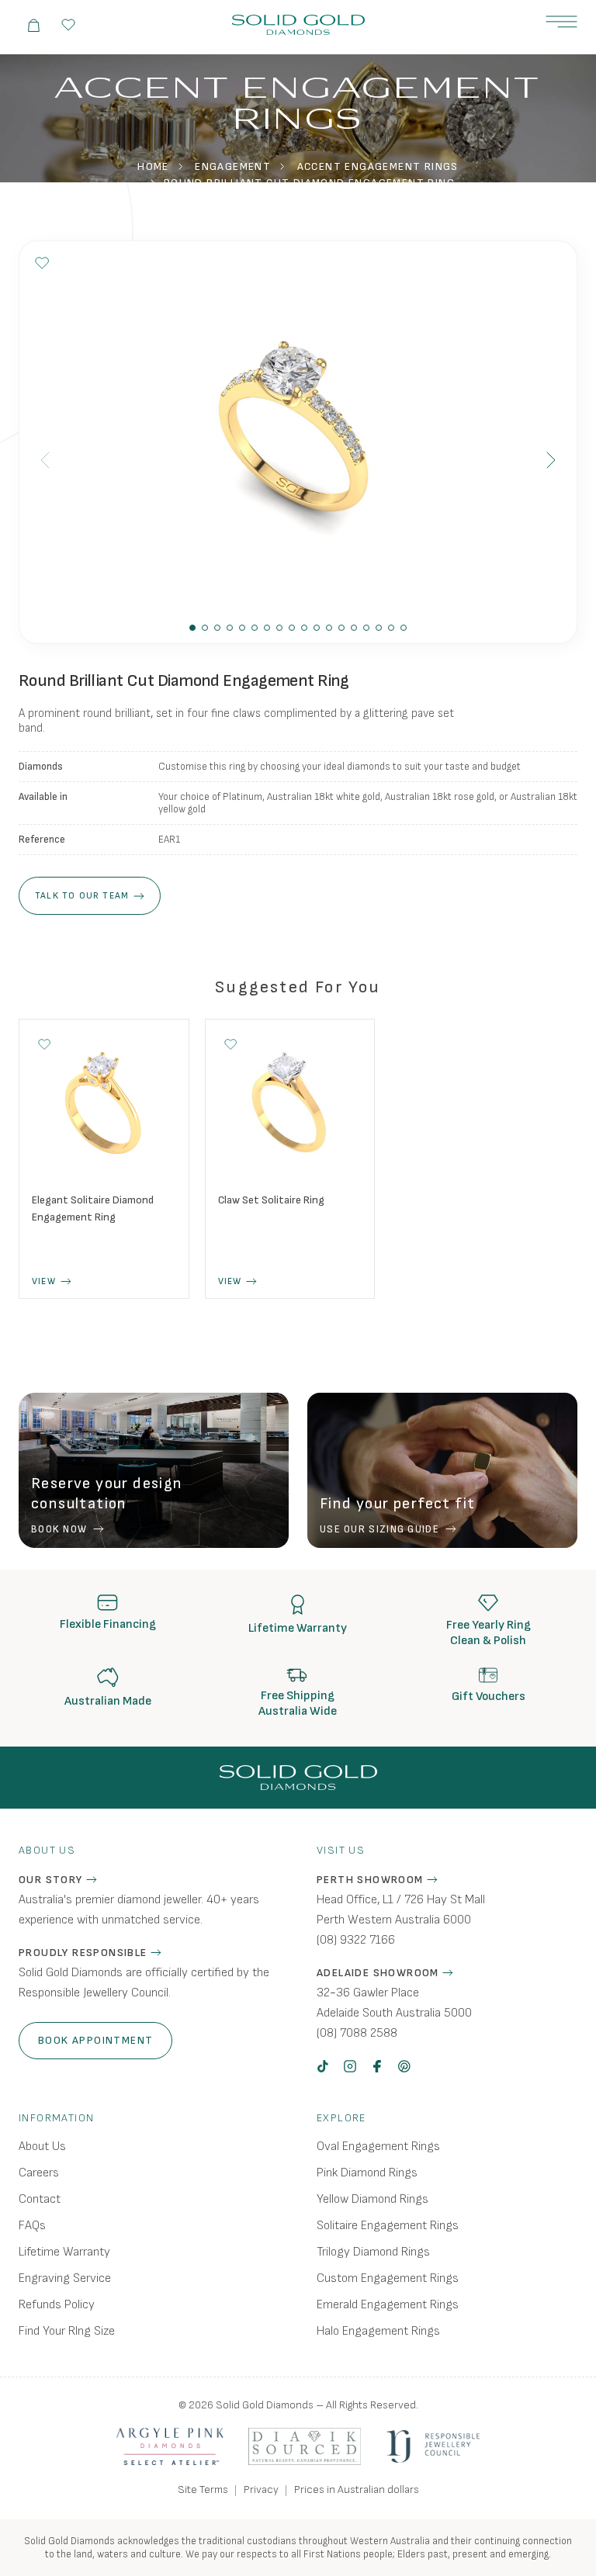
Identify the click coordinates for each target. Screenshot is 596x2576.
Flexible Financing (108, 1624)
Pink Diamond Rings (367, 2173)
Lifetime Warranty (298, 1628)
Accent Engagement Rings (378, 166)
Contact (40, 2199)
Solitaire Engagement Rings (388, 2226)
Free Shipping (298, 1696)
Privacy (261, 2489)
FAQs (32, 2226)
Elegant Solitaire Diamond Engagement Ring (93, 1208)
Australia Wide (298, 1711)
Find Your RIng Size (67, 2331)
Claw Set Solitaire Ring (271, 1200)
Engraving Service (65, 2278)
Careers (39, 2173)
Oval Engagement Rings (378, 2147)
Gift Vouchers (489, 1697)
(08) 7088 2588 (357, 2033)
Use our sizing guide (379, 1529)
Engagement (233, 166)
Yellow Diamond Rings (372, 2199)
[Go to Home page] (298, 25)
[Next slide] (551, 460)
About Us (42, 2147)
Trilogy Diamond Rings (373, 2252)
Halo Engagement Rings (378, 2331)
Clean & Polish (488, 1641)
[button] (192, 628)
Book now (59, 1529)
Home (153, 166)
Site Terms (203, 2489)
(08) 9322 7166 (356, 1940)
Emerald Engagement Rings (388, 2305)
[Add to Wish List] (42, 263)
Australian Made (108, 1701)
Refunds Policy (57, 2305)
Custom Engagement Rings (388, 2278)
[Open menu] (561, 22)
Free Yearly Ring (489, 1625)
